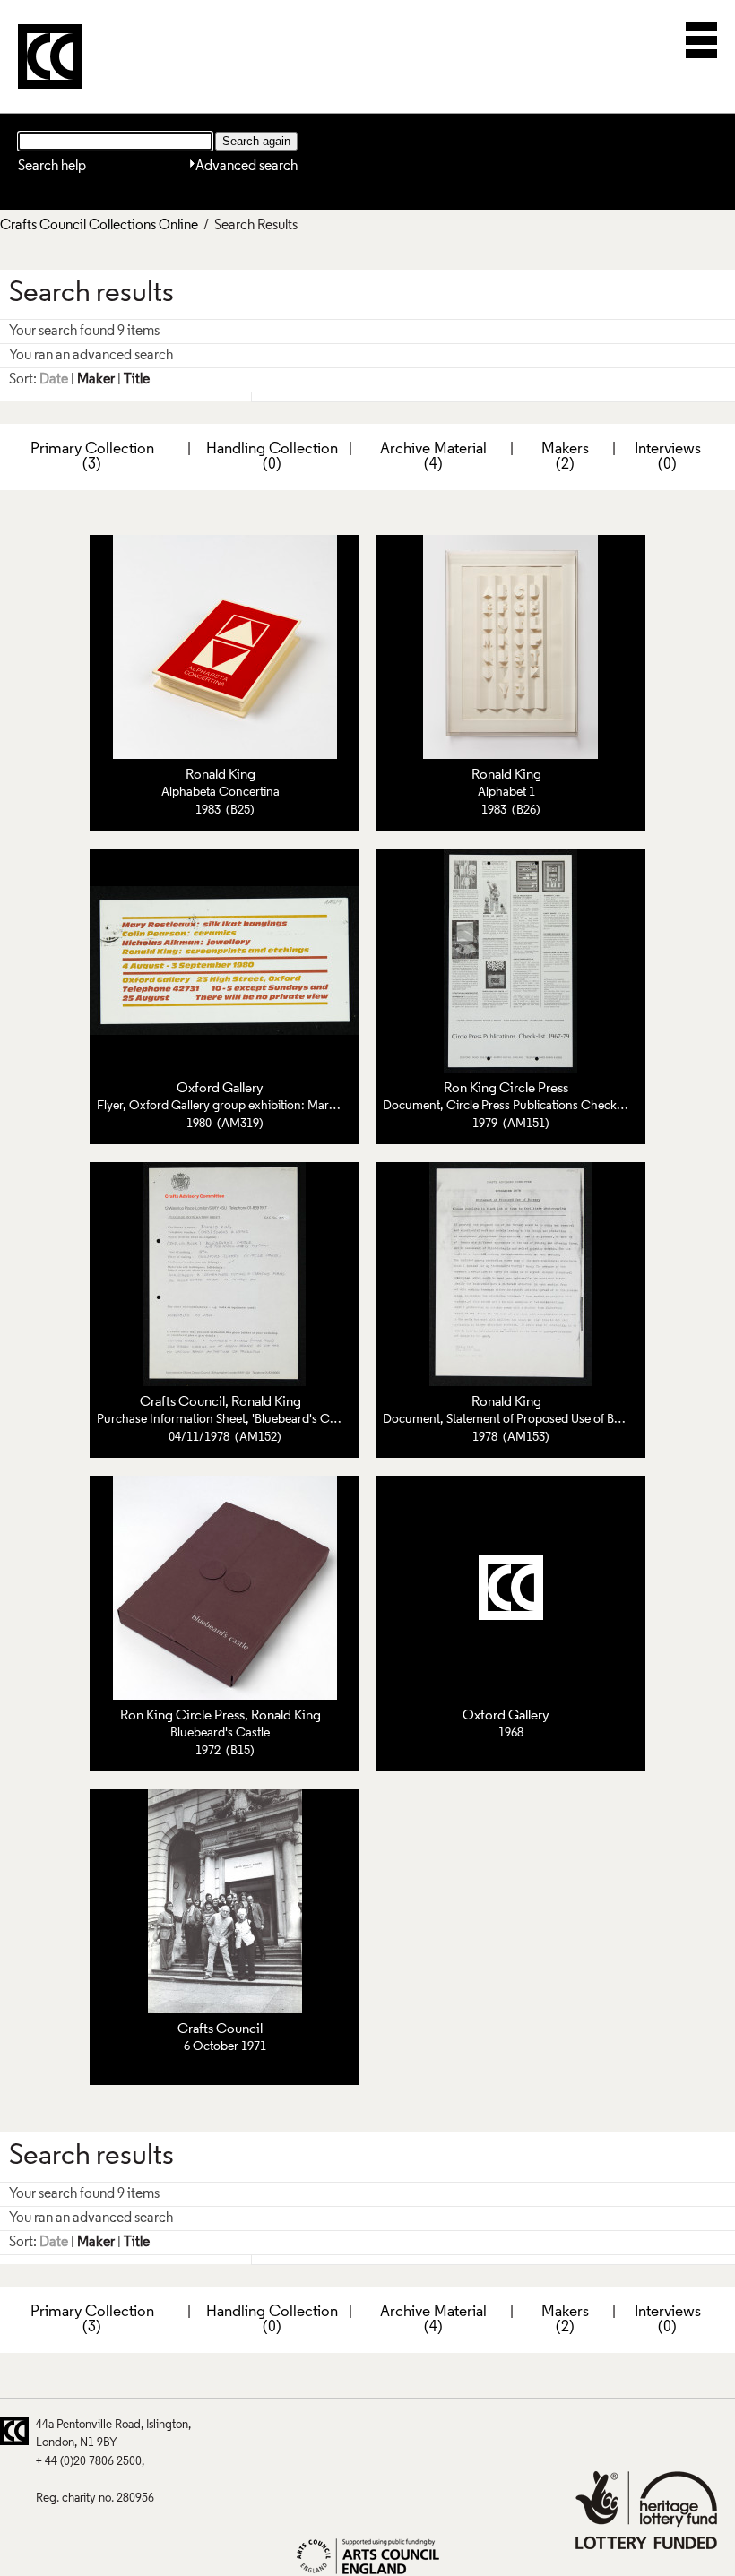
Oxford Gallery (220, 1089)
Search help (52, 167)
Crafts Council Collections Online (99, 226)
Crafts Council (182, 1402)
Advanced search (246, 167)
